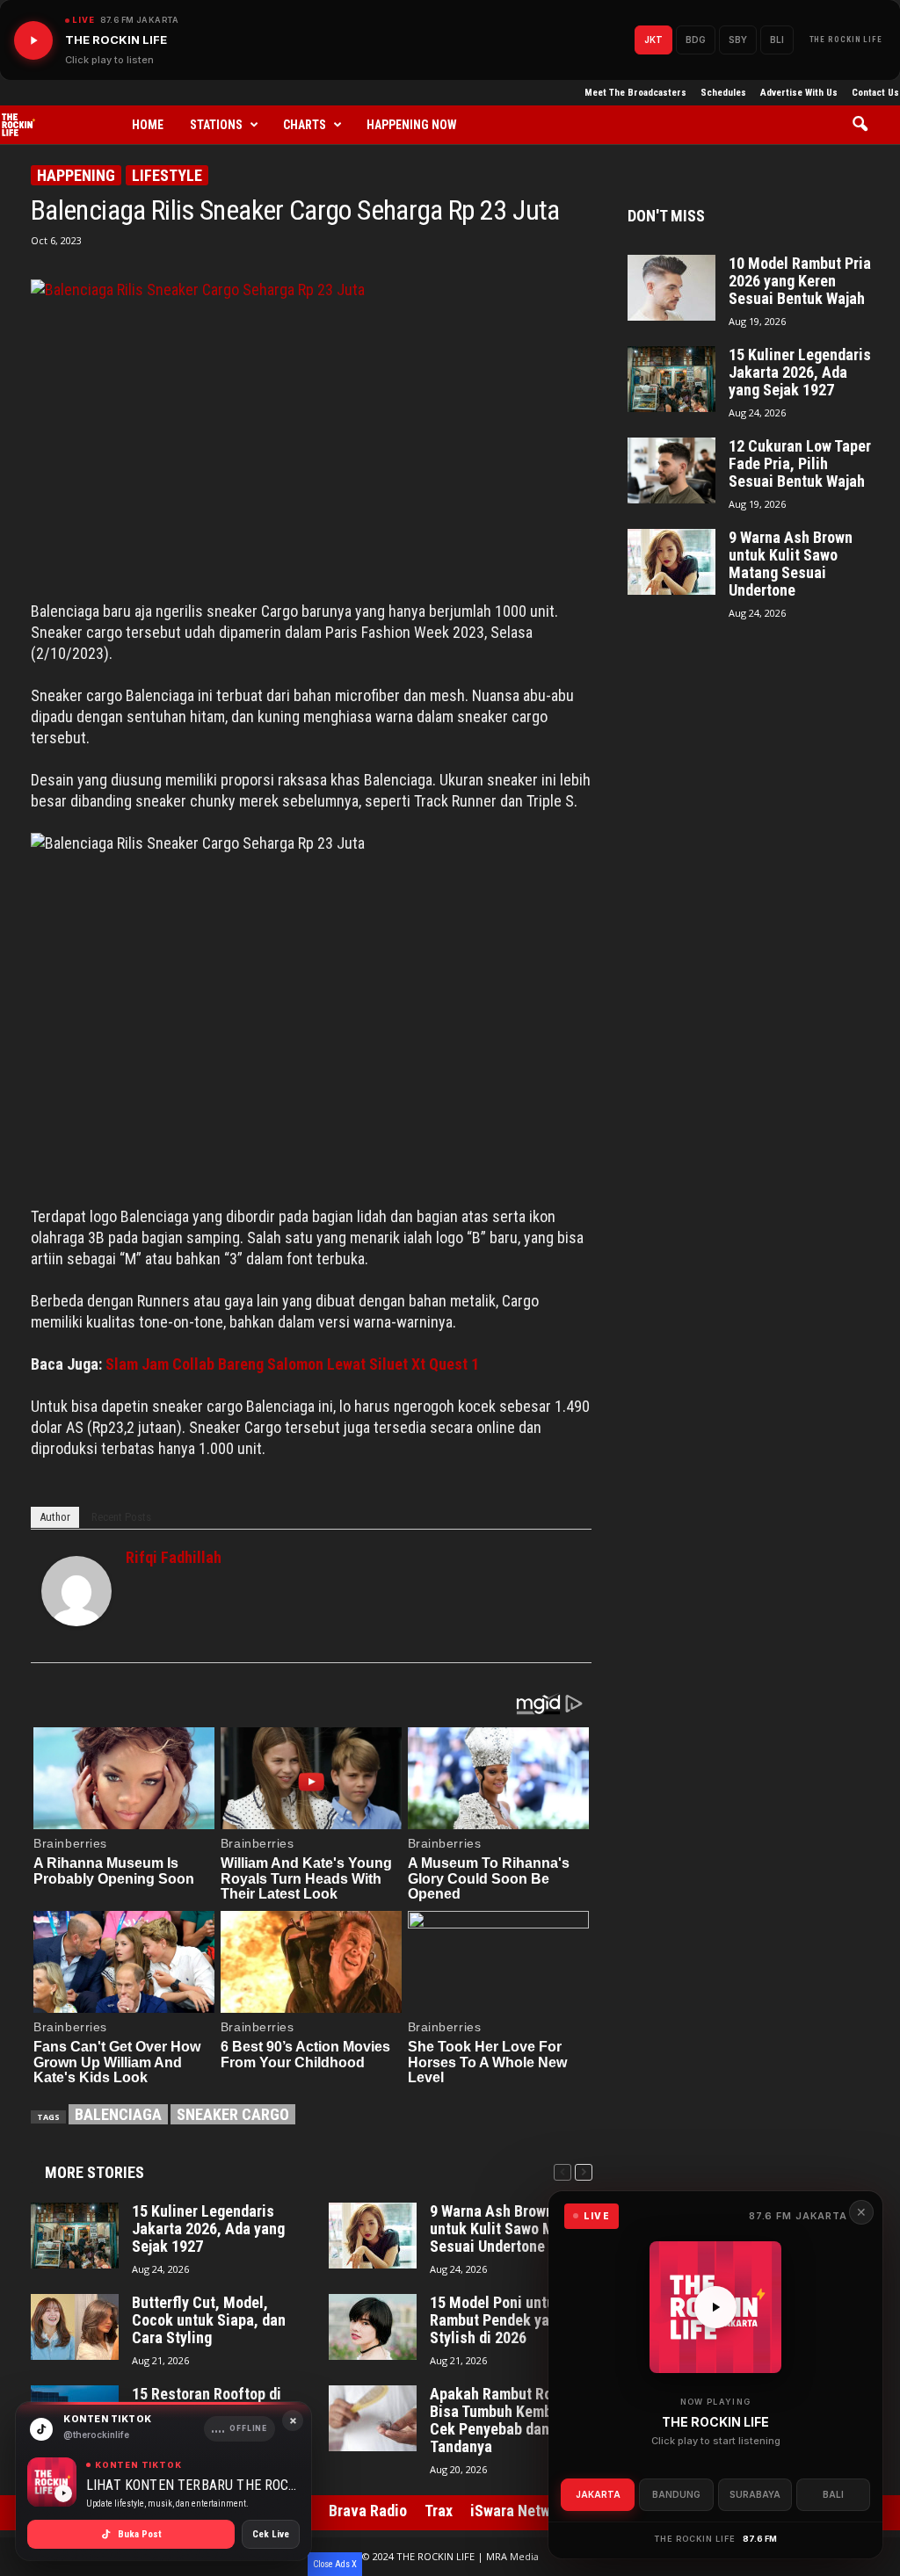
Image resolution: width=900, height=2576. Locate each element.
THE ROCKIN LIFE (846, 40)
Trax (439, 2511)
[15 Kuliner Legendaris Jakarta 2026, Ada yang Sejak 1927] (75, 2236)
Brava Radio (368, 2511)
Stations (216, 125)
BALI (833, 2494)
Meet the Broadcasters (635, 93)
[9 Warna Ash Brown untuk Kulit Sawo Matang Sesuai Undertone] (373, 2236)
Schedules (723, 93)
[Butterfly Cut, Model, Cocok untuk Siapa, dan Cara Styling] (75, 2327)
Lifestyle (167, 175)
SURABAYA (755, 2494)
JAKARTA (598, 2494)
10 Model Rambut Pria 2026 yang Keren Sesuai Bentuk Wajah (800, 281)
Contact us (875, 93)
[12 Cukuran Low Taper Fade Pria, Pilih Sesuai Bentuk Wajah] (671, 470)
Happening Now (412, 125)
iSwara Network (521, 2511)
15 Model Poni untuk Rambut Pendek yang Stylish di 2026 (497, 2320)
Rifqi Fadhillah (174, 1557)
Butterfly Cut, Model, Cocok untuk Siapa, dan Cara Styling (209, 2320)
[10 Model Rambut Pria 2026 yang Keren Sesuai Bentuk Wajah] (671, 288)
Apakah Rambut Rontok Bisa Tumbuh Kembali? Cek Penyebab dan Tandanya (505, 2420)
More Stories (94, 2172)
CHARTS (305, 125)
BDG (696, 40)
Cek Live (271, 2534)
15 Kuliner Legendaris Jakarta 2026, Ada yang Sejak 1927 (208, 2229)
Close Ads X (335, 2564)
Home (148, 125)
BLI (777, 40)
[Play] (33, 40)
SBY (738, 40)
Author (55, 1517)
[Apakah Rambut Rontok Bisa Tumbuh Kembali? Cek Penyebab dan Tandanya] (373, 2418)
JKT (653, 40)
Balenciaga (118, 2114)
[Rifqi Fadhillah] (76, 1591)
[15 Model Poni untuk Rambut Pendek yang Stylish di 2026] (373, 2327)
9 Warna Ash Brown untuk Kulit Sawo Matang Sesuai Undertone (511, 2229)
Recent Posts (121, 1517)
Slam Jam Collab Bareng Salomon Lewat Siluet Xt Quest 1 (292, 1364)
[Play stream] (715, 2307)
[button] (866, 125)
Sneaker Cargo (233, 2114)
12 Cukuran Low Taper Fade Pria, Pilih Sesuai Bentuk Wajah (800, 464)
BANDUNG (676, 2494)
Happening (76, 175)
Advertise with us (799, 93)
